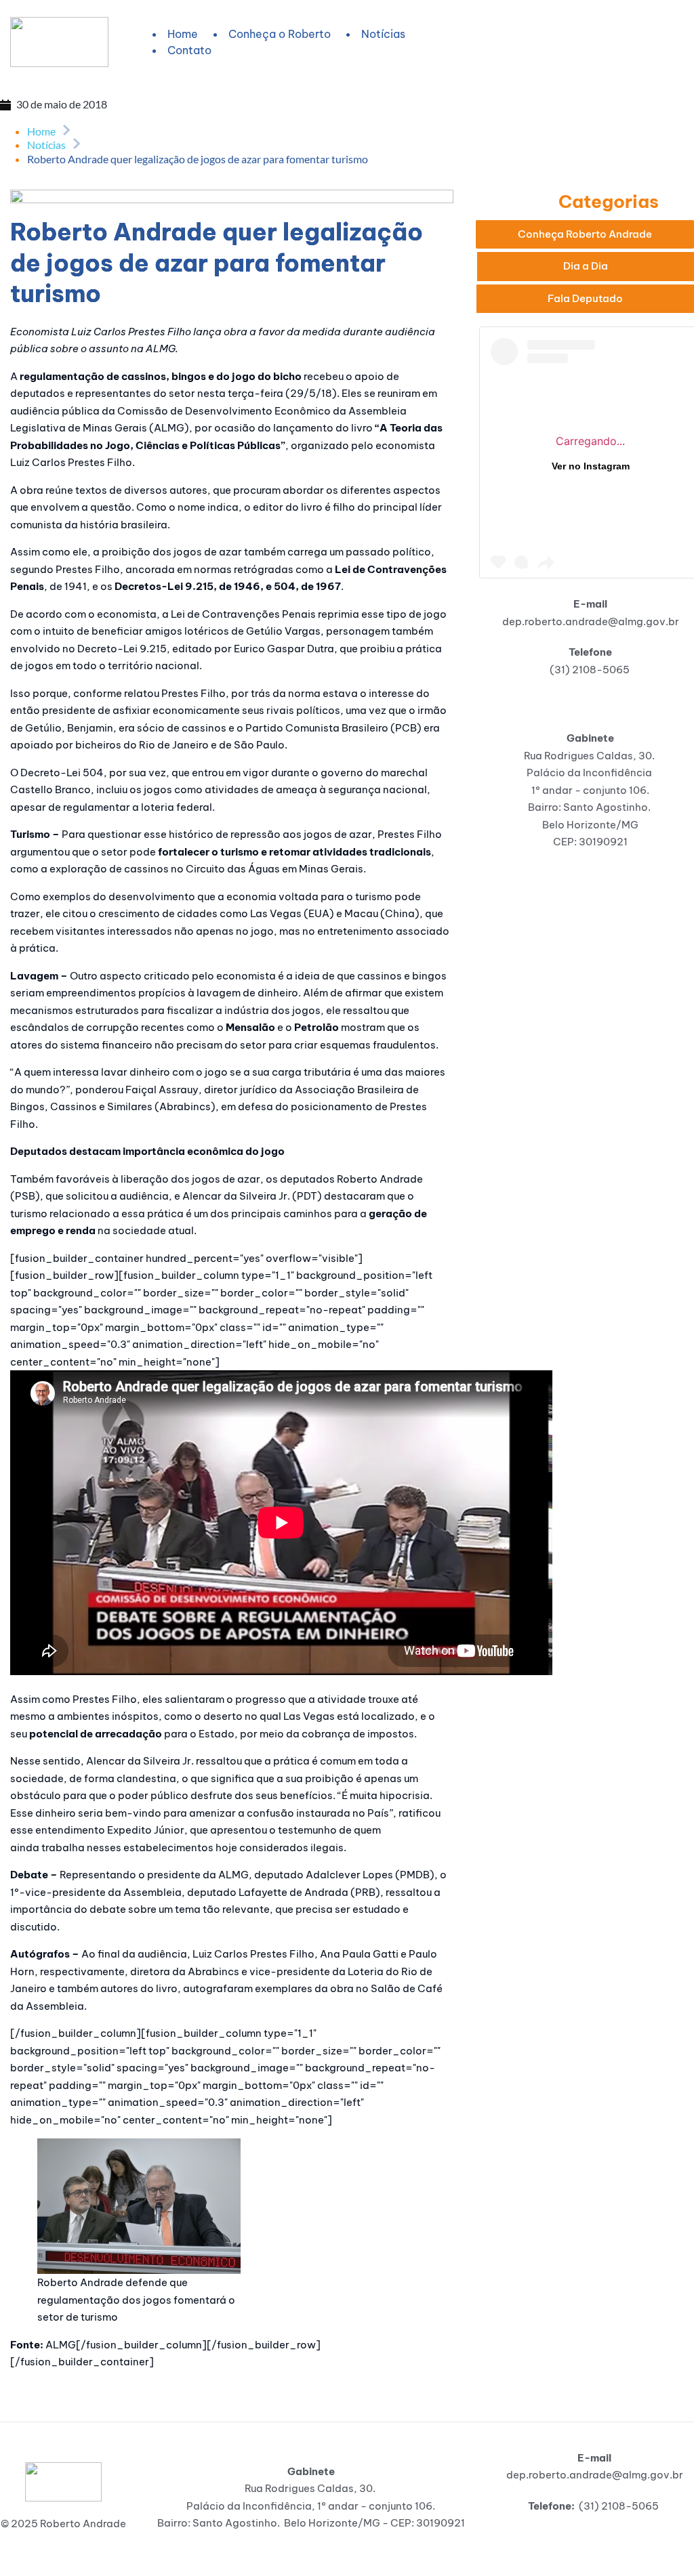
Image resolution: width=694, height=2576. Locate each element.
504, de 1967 (307, 586)
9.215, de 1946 (223, 586)
